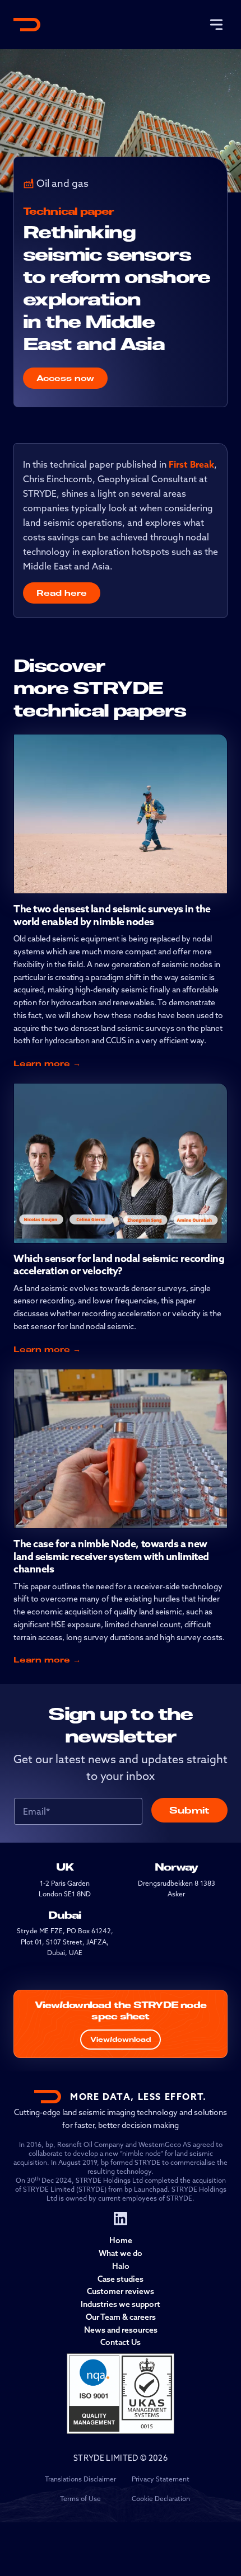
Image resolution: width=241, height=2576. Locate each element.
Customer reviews (121, 2291)
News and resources (121, 2330)
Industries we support (121, 2304)
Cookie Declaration (161, 2499)
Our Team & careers (121, 2317)
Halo (121, 2266)
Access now (65, 378)
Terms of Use (80, 2499)
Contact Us (121, 2342)
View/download (121, 2039)
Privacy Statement (161, 2479)
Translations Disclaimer (80, 2479)
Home (121, 2240)
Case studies (121, 2279)
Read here (62, 593)
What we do (121, 2253)
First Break (191, 464)
